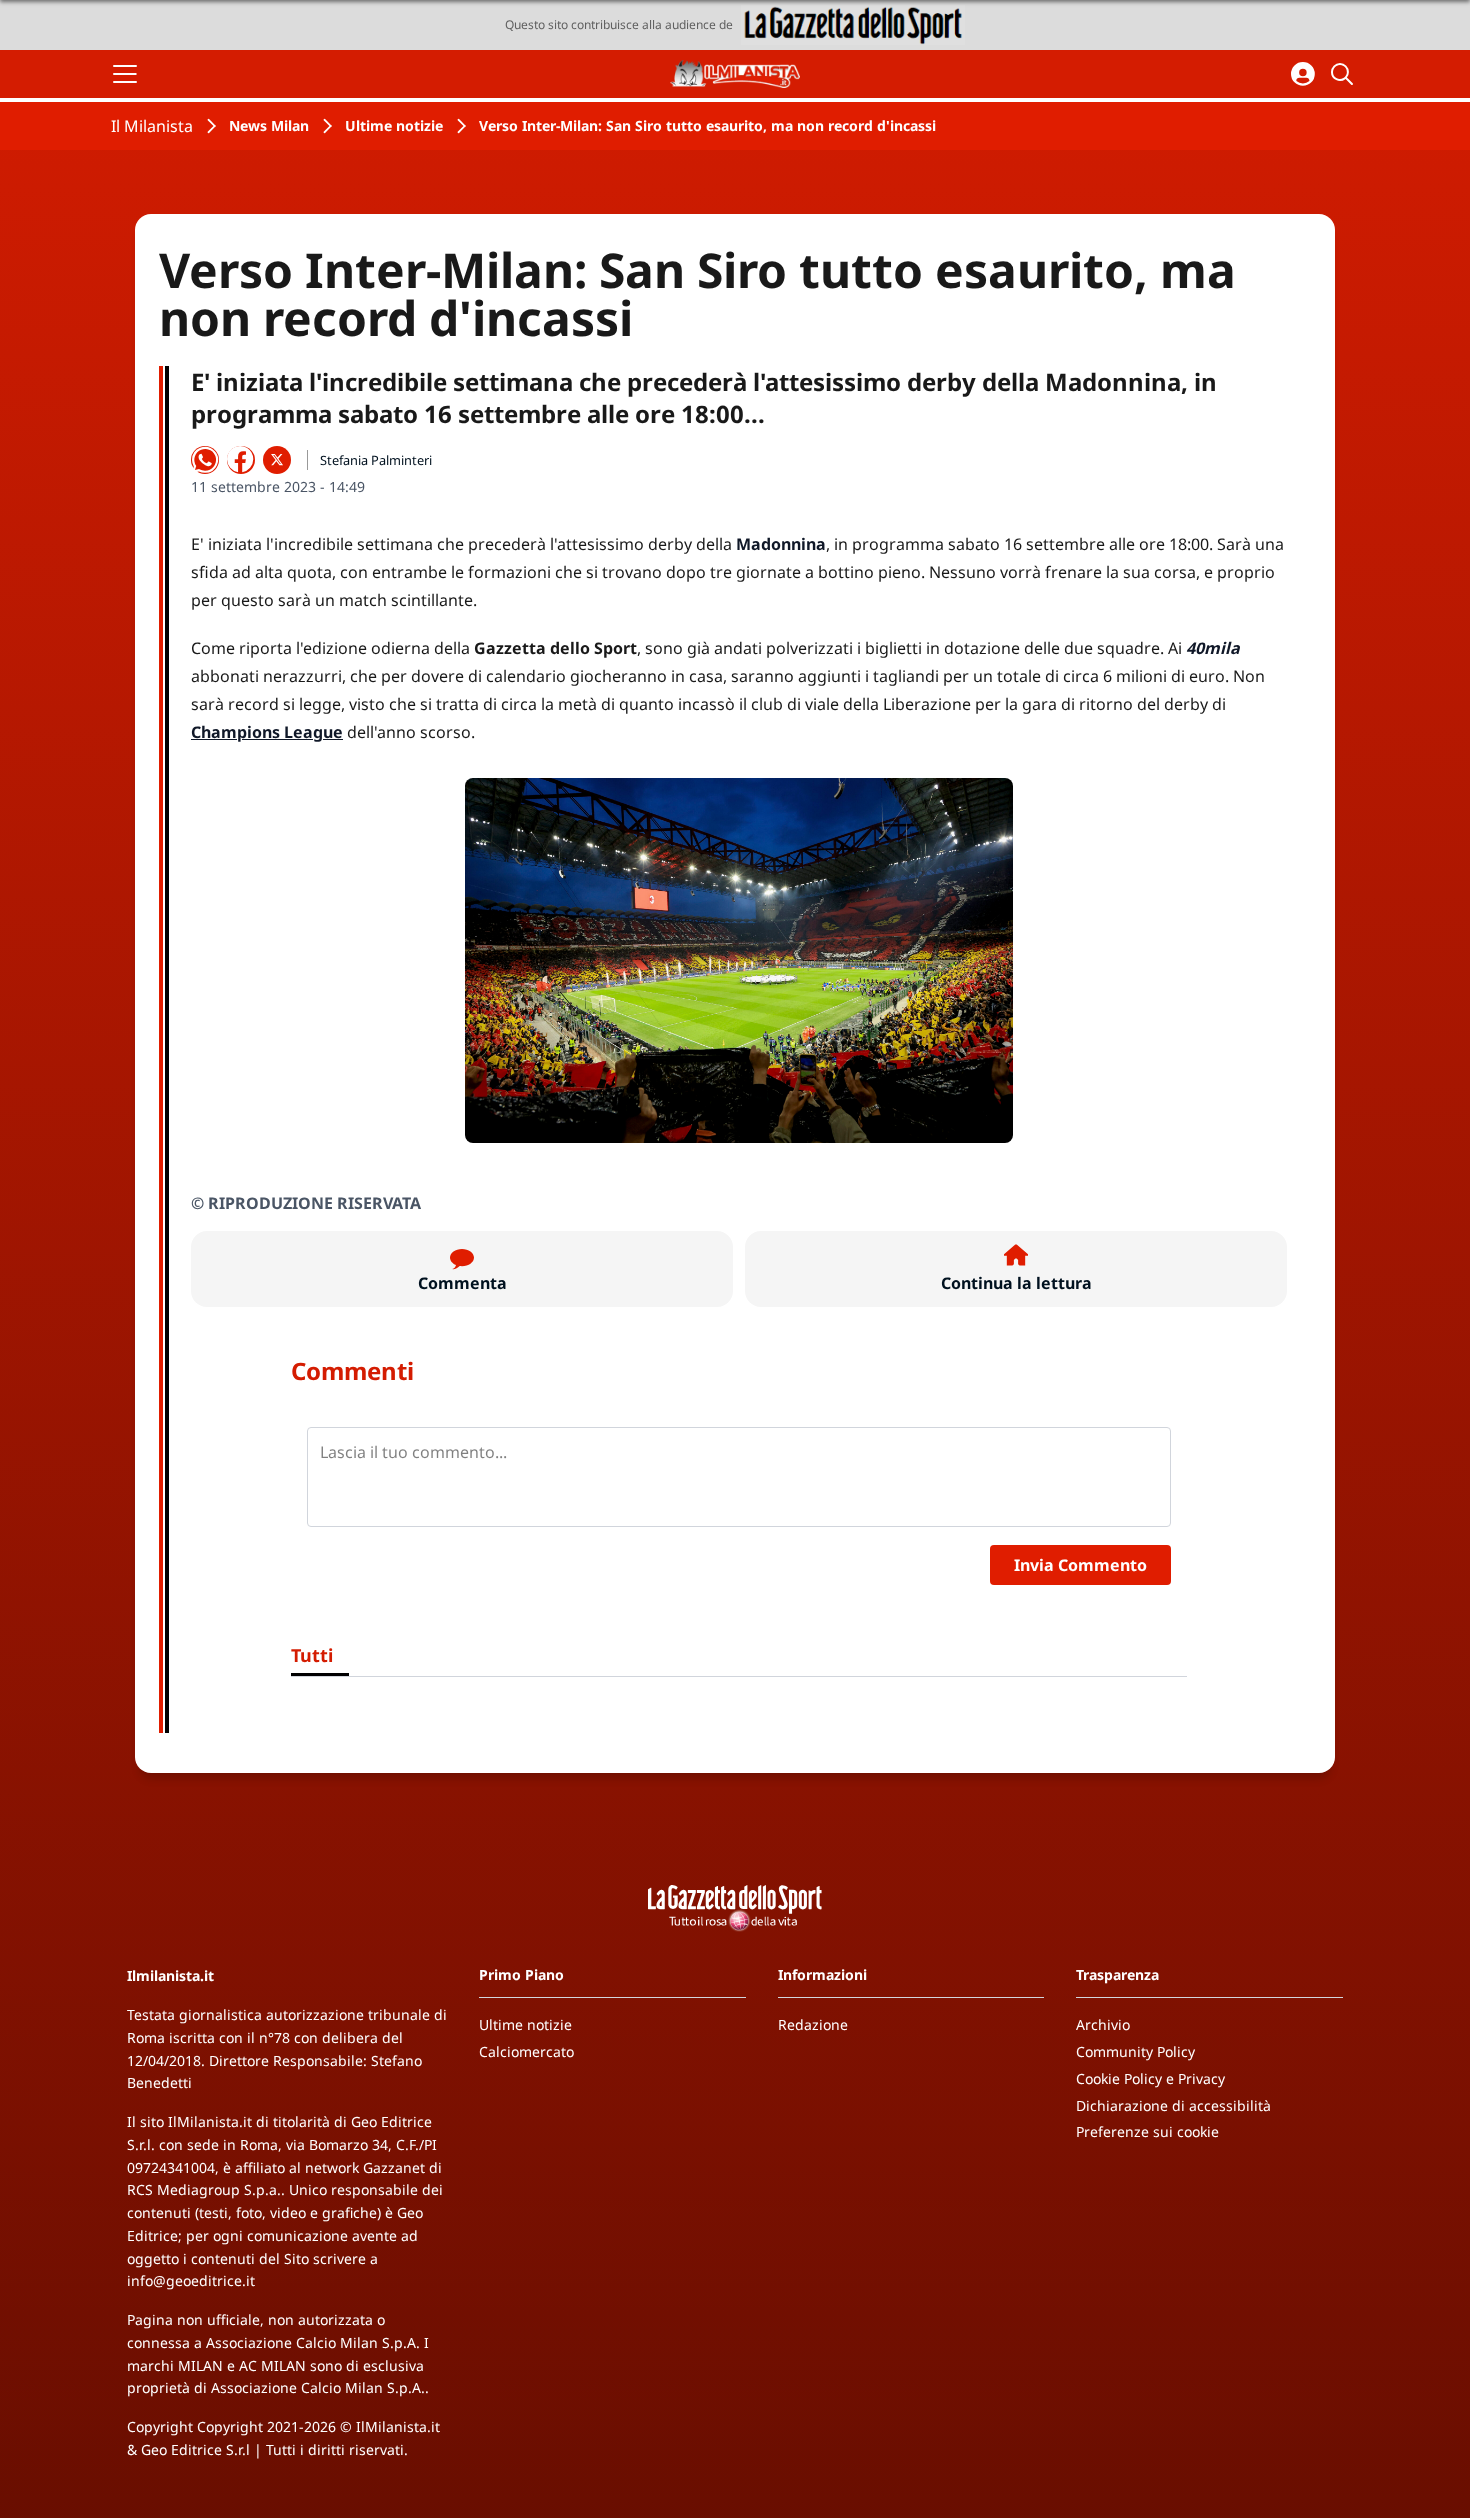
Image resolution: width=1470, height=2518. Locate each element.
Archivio (1103, 2024)
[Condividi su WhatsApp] (205, 460)
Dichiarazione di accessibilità (1173, 2105)
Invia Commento (1080, 1565)
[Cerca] (1345, 74)
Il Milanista (152, 126)
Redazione (813, 2024)
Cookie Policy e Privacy (1150, 2078)
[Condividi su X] (277, 460)
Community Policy (1135, 2051)
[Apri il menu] (125, 74)
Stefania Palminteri (376, 460)
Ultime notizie (394, 125)
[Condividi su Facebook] (241, 460)
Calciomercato (526, 2051)
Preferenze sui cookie (1147, 2131)
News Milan (269, 125)
